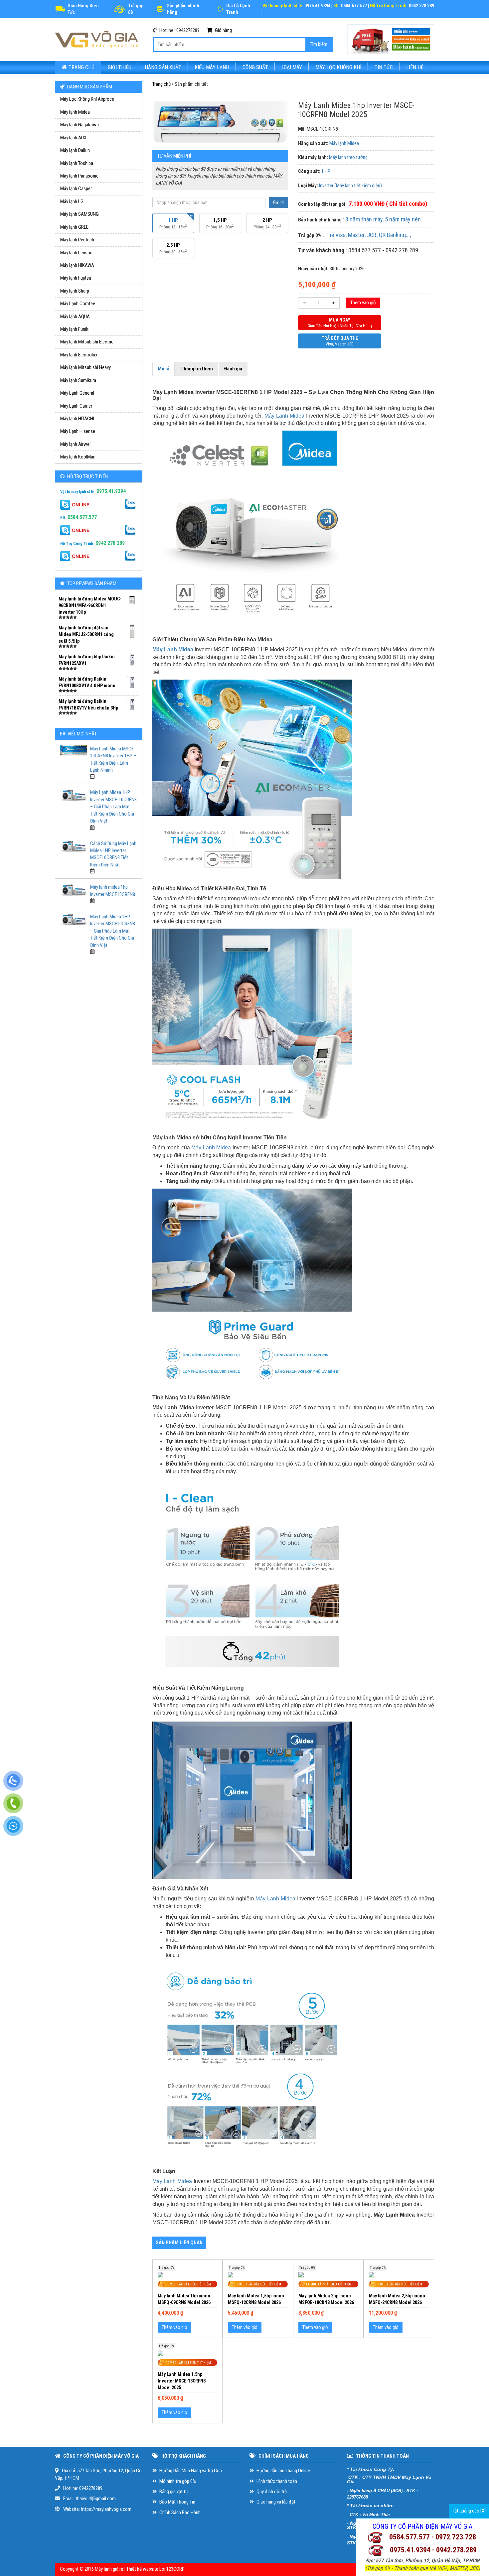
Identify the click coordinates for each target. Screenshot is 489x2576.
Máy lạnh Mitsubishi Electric (87, 342)
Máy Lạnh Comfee (78, 304)
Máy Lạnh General (77, 393)
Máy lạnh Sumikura (78, 380)
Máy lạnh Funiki (75, 329)
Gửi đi (278, 202)
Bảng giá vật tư (173, 2492)
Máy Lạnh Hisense (78, 431)
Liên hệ (415, 67)
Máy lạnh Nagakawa (80, 125)
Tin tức (384, 67)
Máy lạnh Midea (75, 112)
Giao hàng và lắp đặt (275, 2502)
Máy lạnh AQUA (75, 317)
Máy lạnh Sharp (75, 291)
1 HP (326, 171)
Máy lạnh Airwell (76, 444)
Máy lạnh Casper (76, 189)
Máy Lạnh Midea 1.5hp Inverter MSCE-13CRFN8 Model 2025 (182, 2381)
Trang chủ (81, 67)
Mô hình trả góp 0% (177, 2481)
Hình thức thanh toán (276, 2481)
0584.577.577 (82, 517)
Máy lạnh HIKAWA (77, 265)
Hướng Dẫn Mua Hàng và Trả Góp (190, 2471)
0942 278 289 (110, 543)
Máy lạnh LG (72, 201)
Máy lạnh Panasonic (79, 176)
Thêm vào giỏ (363, 303)
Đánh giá (233, 369)
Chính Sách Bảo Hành (179, 2512)
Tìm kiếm (319, 44)
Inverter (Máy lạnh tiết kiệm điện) (350, 186)
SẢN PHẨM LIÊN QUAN (179, 2243)
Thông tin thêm (197, 369)
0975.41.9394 (111, 491)
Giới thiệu (120, 67)
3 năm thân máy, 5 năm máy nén (383, 219)
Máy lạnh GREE (74, 227)
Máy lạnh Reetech (77, 240)
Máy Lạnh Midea (284, 416)
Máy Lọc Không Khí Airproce (87, 99)
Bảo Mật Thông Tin (177, 2502)
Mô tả (163, 369)
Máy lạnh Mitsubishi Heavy (85, 367)
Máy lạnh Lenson (76, 253)
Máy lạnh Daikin (75, 150)
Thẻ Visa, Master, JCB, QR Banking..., (368, 235)
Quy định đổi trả (271, 2492)
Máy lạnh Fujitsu (76, 278)
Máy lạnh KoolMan (78, 457)
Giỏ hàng (223, 30)
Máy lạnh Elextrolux (79, 355)
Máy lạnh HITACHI (77, 419)
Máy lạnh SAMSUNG (80, 214)
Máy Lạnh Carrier (76, 406)
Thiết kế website (142, 2569)
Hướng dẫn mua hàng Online (283, 2471)
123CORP (175, 2569)
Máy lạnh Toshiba (77, 163)
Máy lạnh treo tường (348, 157)
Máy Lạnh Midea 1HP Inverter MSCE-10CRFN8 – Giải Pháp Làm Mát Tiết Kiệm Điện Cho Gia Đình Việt (113, 807)
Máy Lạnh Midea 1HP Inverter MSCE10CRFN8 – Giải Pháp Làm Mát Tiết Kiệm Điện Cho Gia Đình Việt (113, 931)
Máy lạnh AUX (73, 138)
